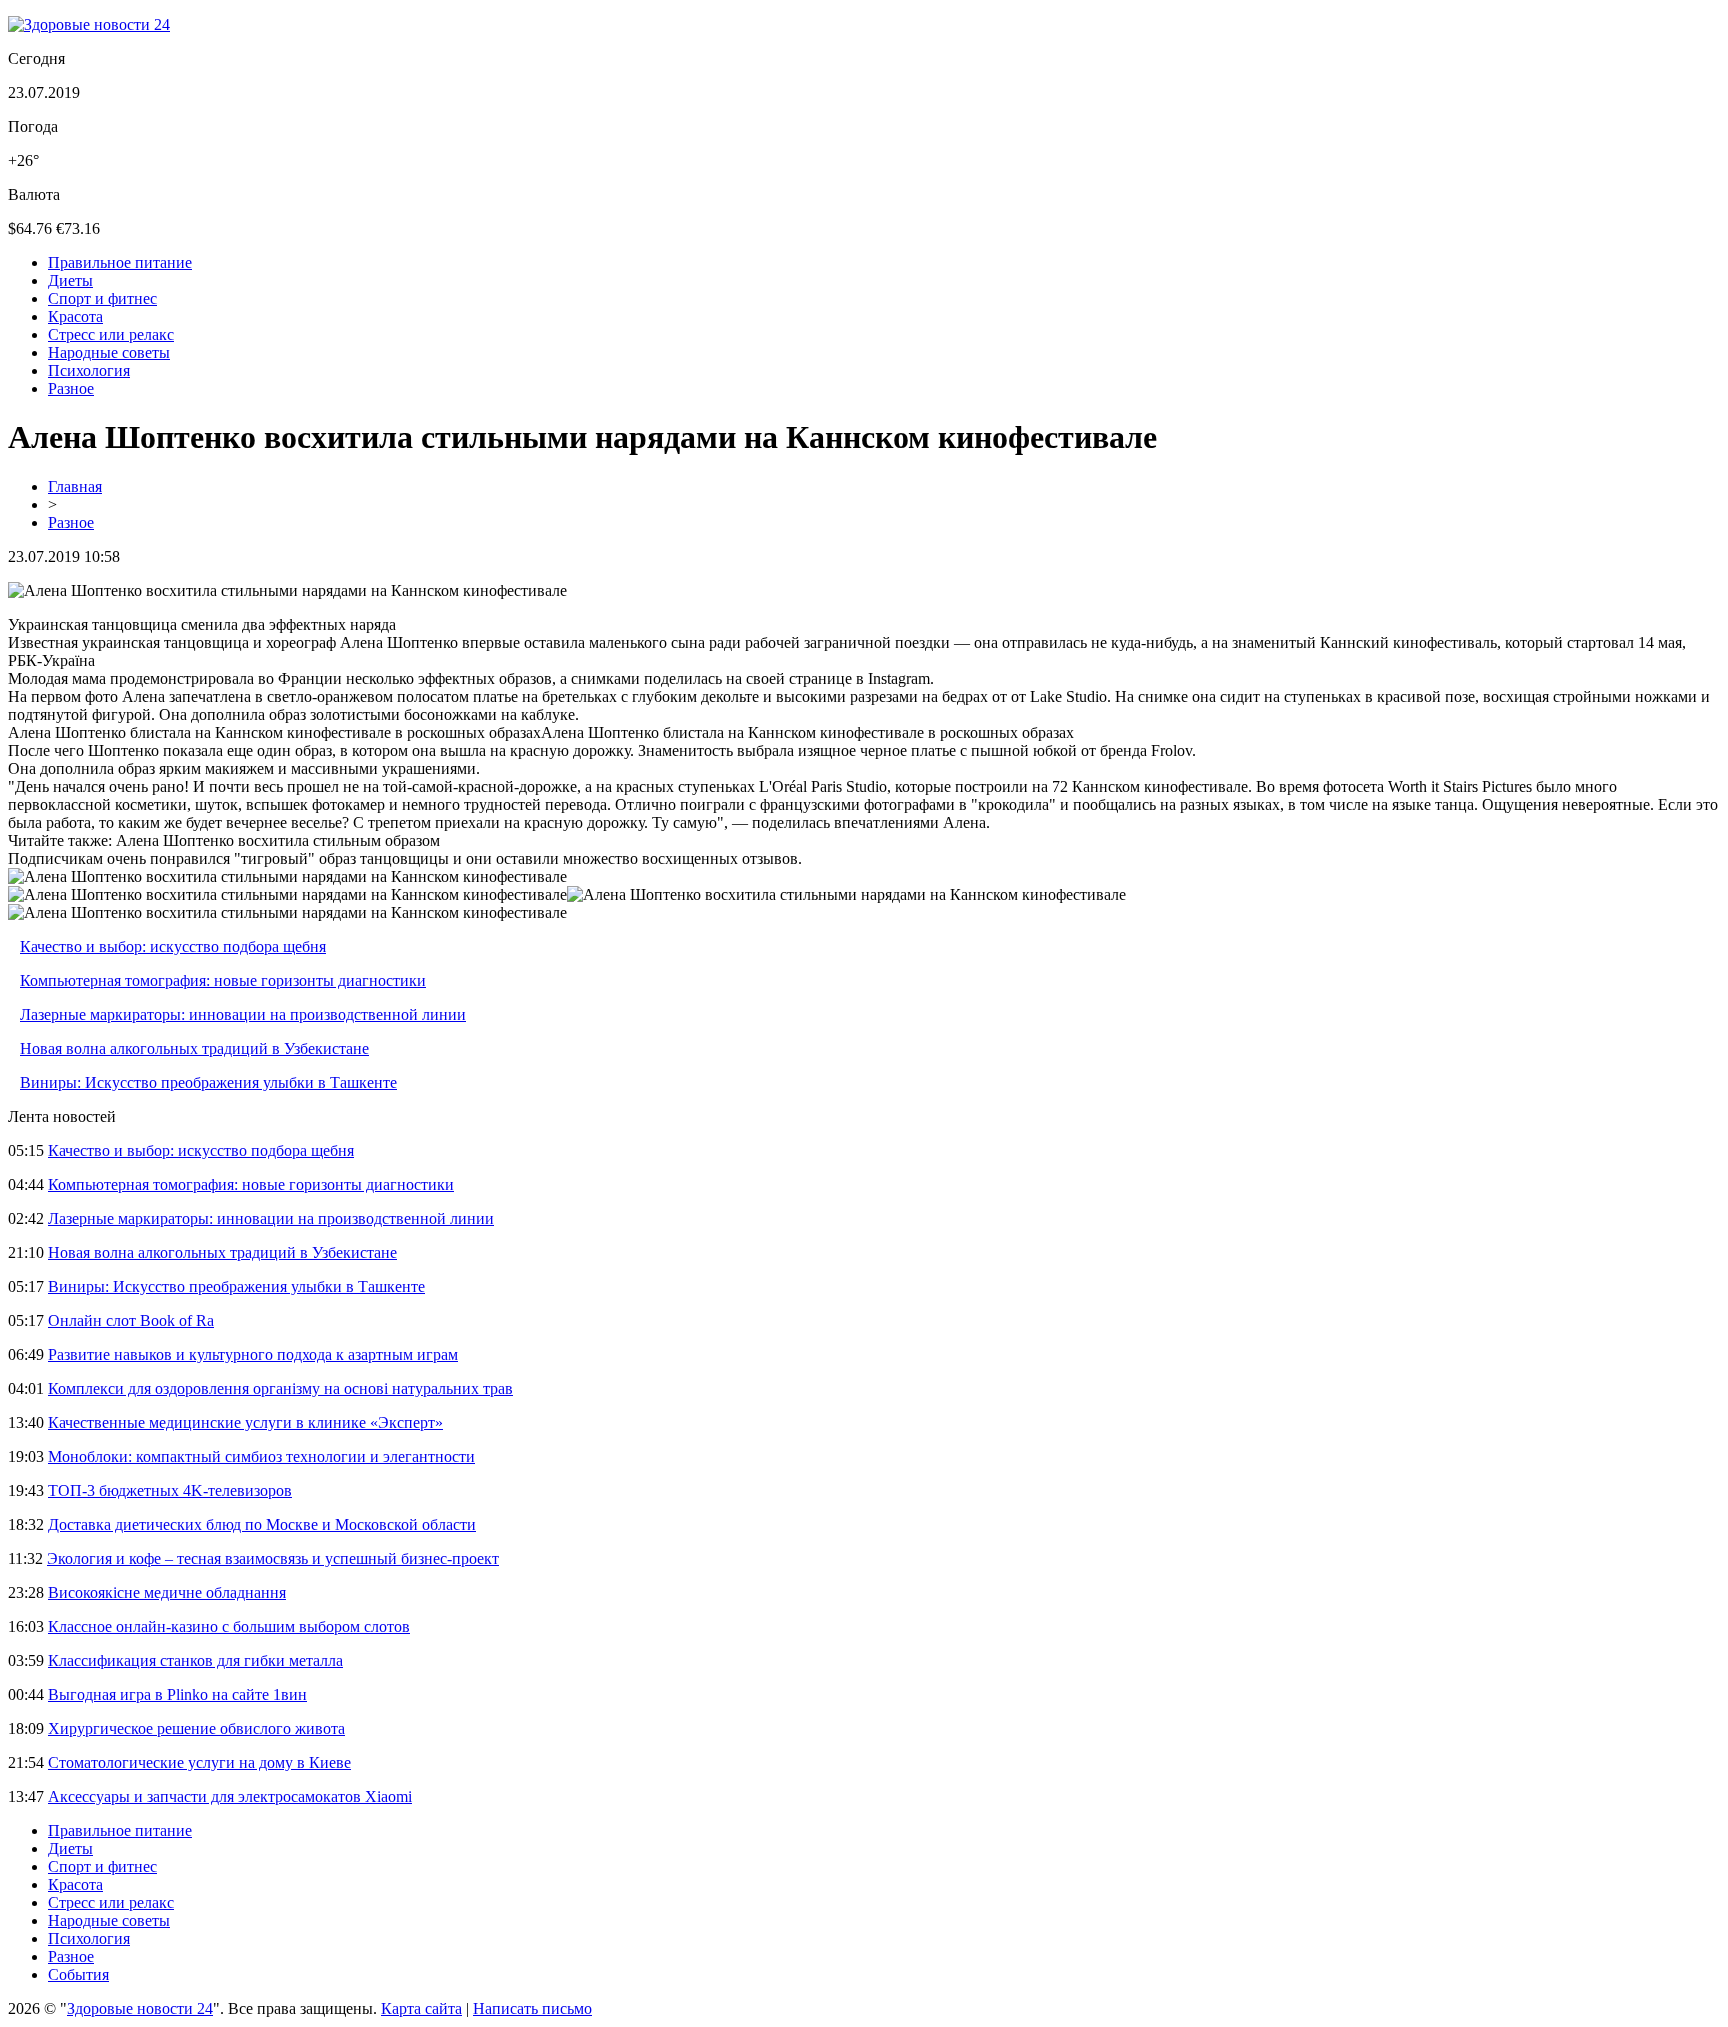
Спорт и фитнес (102, 298)
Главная (75, 486)
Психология (89, 370)
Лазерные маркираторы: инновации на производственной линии (243, 1014)
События (78, 1974)
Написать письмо (532, 2008)
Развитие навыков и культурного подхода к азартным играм (253, 1354)
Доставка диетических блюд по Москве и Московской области (262, 1524)
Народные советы (109, 352)
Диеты (70, 280)
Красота (75, 316)
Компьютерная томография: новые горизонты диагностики (223, 980)
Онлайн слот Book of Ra (131, 1320)
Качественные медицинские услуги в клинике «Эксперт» (245, 1422)
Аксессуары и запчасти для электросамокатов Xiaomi (230, 1796)
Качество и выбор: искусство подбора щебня (173, 946)
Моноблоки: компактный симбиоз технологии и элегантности (261, 1456)
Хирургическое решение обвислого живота (196, 1728)
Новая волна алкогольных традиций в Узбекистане (194, 1048)
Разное (71, 388)
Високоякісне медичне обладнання (167, 1592)
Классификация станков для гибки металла (195, 1660)
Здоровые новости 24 (140, 2008)
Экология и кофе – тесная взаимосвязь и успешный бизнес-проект (273, 1558)
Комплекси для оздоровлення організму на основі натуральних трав (280, 1388)
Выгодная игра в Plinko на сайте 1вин (177, 1694)
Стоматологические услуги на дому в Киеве (199, 1762)
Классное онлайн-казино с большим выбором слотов (229, 1626)
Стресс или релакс (111, 334)
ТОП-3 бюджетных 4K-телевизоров (170, 1490)
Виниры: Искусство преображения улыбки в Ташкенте (208, 1082)
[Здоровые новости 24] (89, 24)
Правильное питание (120, 262)
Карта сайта (421, 2008)
